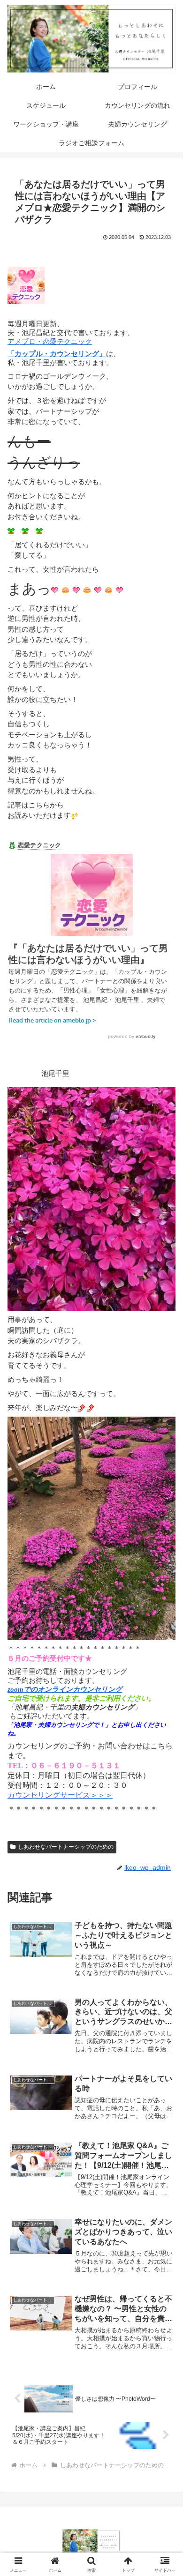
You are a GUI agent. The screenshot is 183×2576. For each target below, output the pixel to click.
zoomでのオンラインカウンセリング (65, 1689)
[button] (164, 1659)
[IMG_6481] (91, 1198)
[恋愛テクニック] (26, 284)
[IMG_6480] (91, 1527)
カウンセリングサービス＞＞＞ (60, 1795)
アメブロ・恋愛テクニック (50, 342)
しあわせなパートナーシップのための (66, 1847)
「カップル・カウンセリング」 (57, 354)
